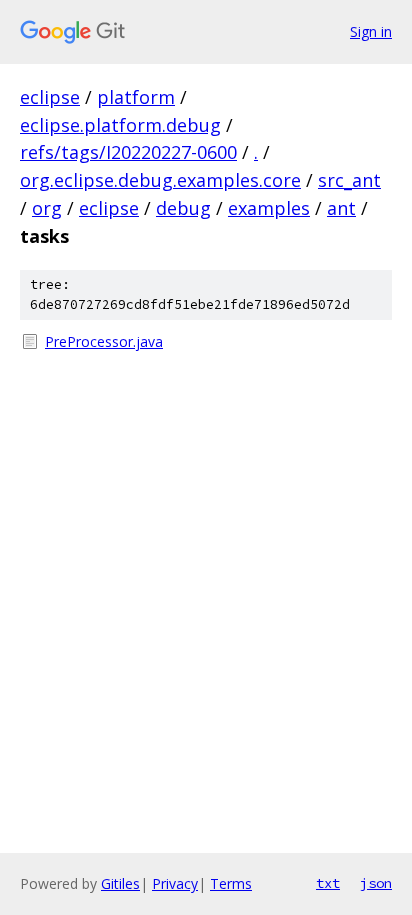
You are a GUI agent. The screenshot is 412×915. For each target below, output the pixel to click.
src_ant (349, 180)
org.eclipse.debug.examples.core (160, 180)
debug (183, 208)
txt (328, 883)
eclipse (50, 97)
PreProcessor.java (104, 341)
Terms (231, 883)
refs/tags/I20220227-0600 (128, 152)
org (47, 208)
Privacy (175, 883)
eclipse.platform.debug (120, 125)
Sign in (371, 31)
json (376, 883)
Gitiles (120, 883)
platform (136, 97)
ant (341, 208)
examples (269, 208)
